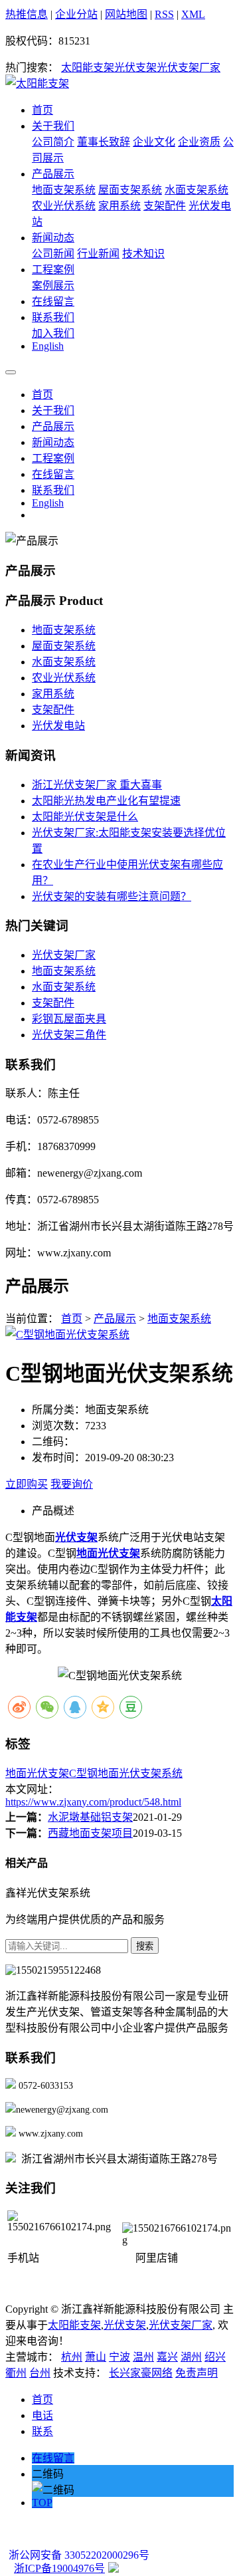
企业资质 (199, 142)
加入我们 (53, 333)
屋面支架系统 (130, 190)
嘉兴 (167, 2357)
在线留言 (53, 301)
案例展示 (53, 286)
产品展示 (53, 174)
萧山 (96, 2357)
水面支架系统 (197, 190)
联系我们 (53, 317)
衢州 (16, 2373)
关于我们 (53, 126)
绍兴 (215, 2357)
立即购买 (27, 1484)
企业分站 (76, 14)
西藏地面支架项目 (90, 1833)
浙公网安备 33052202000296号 (79, 2555)
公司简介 (53, 142)
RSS (164, 14)
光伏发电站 (58, 726)
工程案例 (53, 270)
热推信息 (27, 14)
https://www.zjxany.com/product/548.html (93, 1802)
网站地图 (126, 14)
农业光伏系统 (64, 206)
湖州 (191, 2357)
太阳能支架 (88, 67)
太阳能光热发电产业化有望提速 (106, 801)
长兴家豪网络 (141, 2373)
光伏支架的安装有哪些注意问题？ (112, 896)
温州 (143, 2357)
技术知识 (143, 254)
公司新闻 (53, 254)
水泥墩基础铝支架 (90, 1817)
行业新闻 (98, 254)
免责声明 (197, 2373)
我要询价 (72, 1484)
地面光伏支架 (37, 1773)
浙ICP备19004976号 (59, 2568)
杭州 (72, 2357)
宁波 (119, 2357)
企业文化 (154, 142)
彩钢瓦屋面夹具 (69, 1019)
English (48, 346)
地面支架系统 (64, 190)
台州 (40, 2373)
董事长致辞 (104, 142)
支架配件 (165, 206)
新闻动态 (53, 238)
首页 (42, 110)
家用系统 (119, 206)
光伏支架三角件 (69, 1035)
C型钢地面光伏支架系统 (126, 1773)
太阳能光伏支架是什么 (85, 817)
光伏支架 (135, 67)
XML (193, 14)
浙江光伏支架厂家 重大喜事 (97, 785)
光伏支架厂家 (189, 67)
